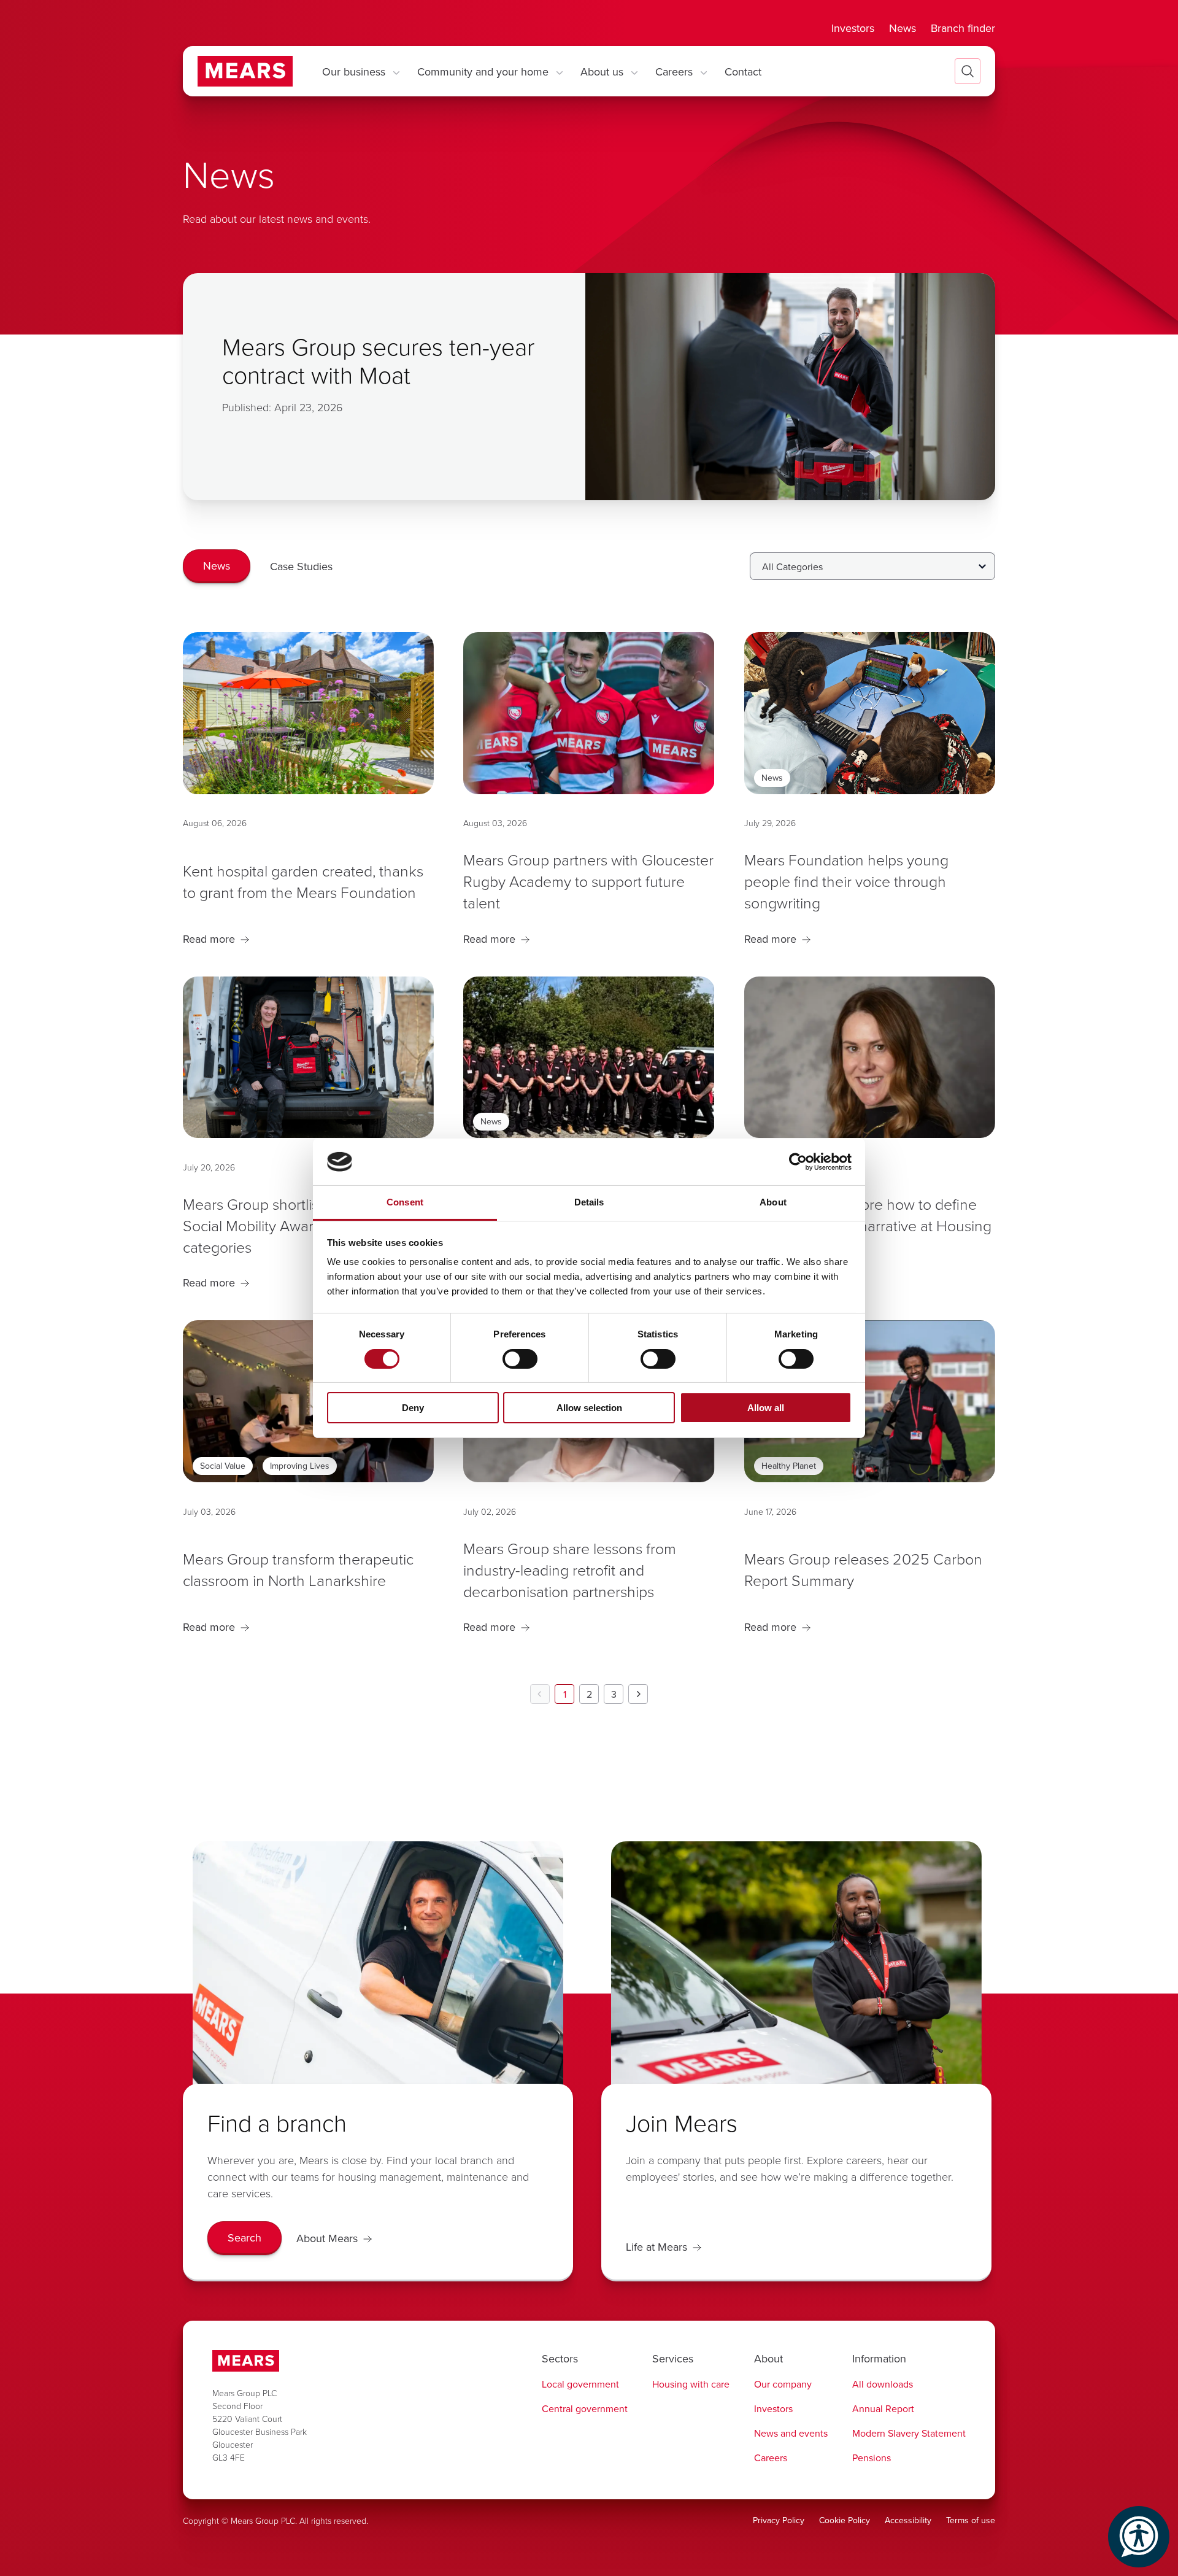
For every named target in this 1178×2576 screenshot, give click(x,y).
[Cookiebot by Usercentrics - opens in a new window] (798, 1162)
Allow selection (589, 1408)
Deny (413, 1408)
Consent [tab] (405, 1202)
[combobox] (872, 566)
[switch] (520, 1359)
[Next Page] (638, 1694)
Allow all (766, 1408)
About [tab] (773, 1202)
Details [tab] (589, 1202)
